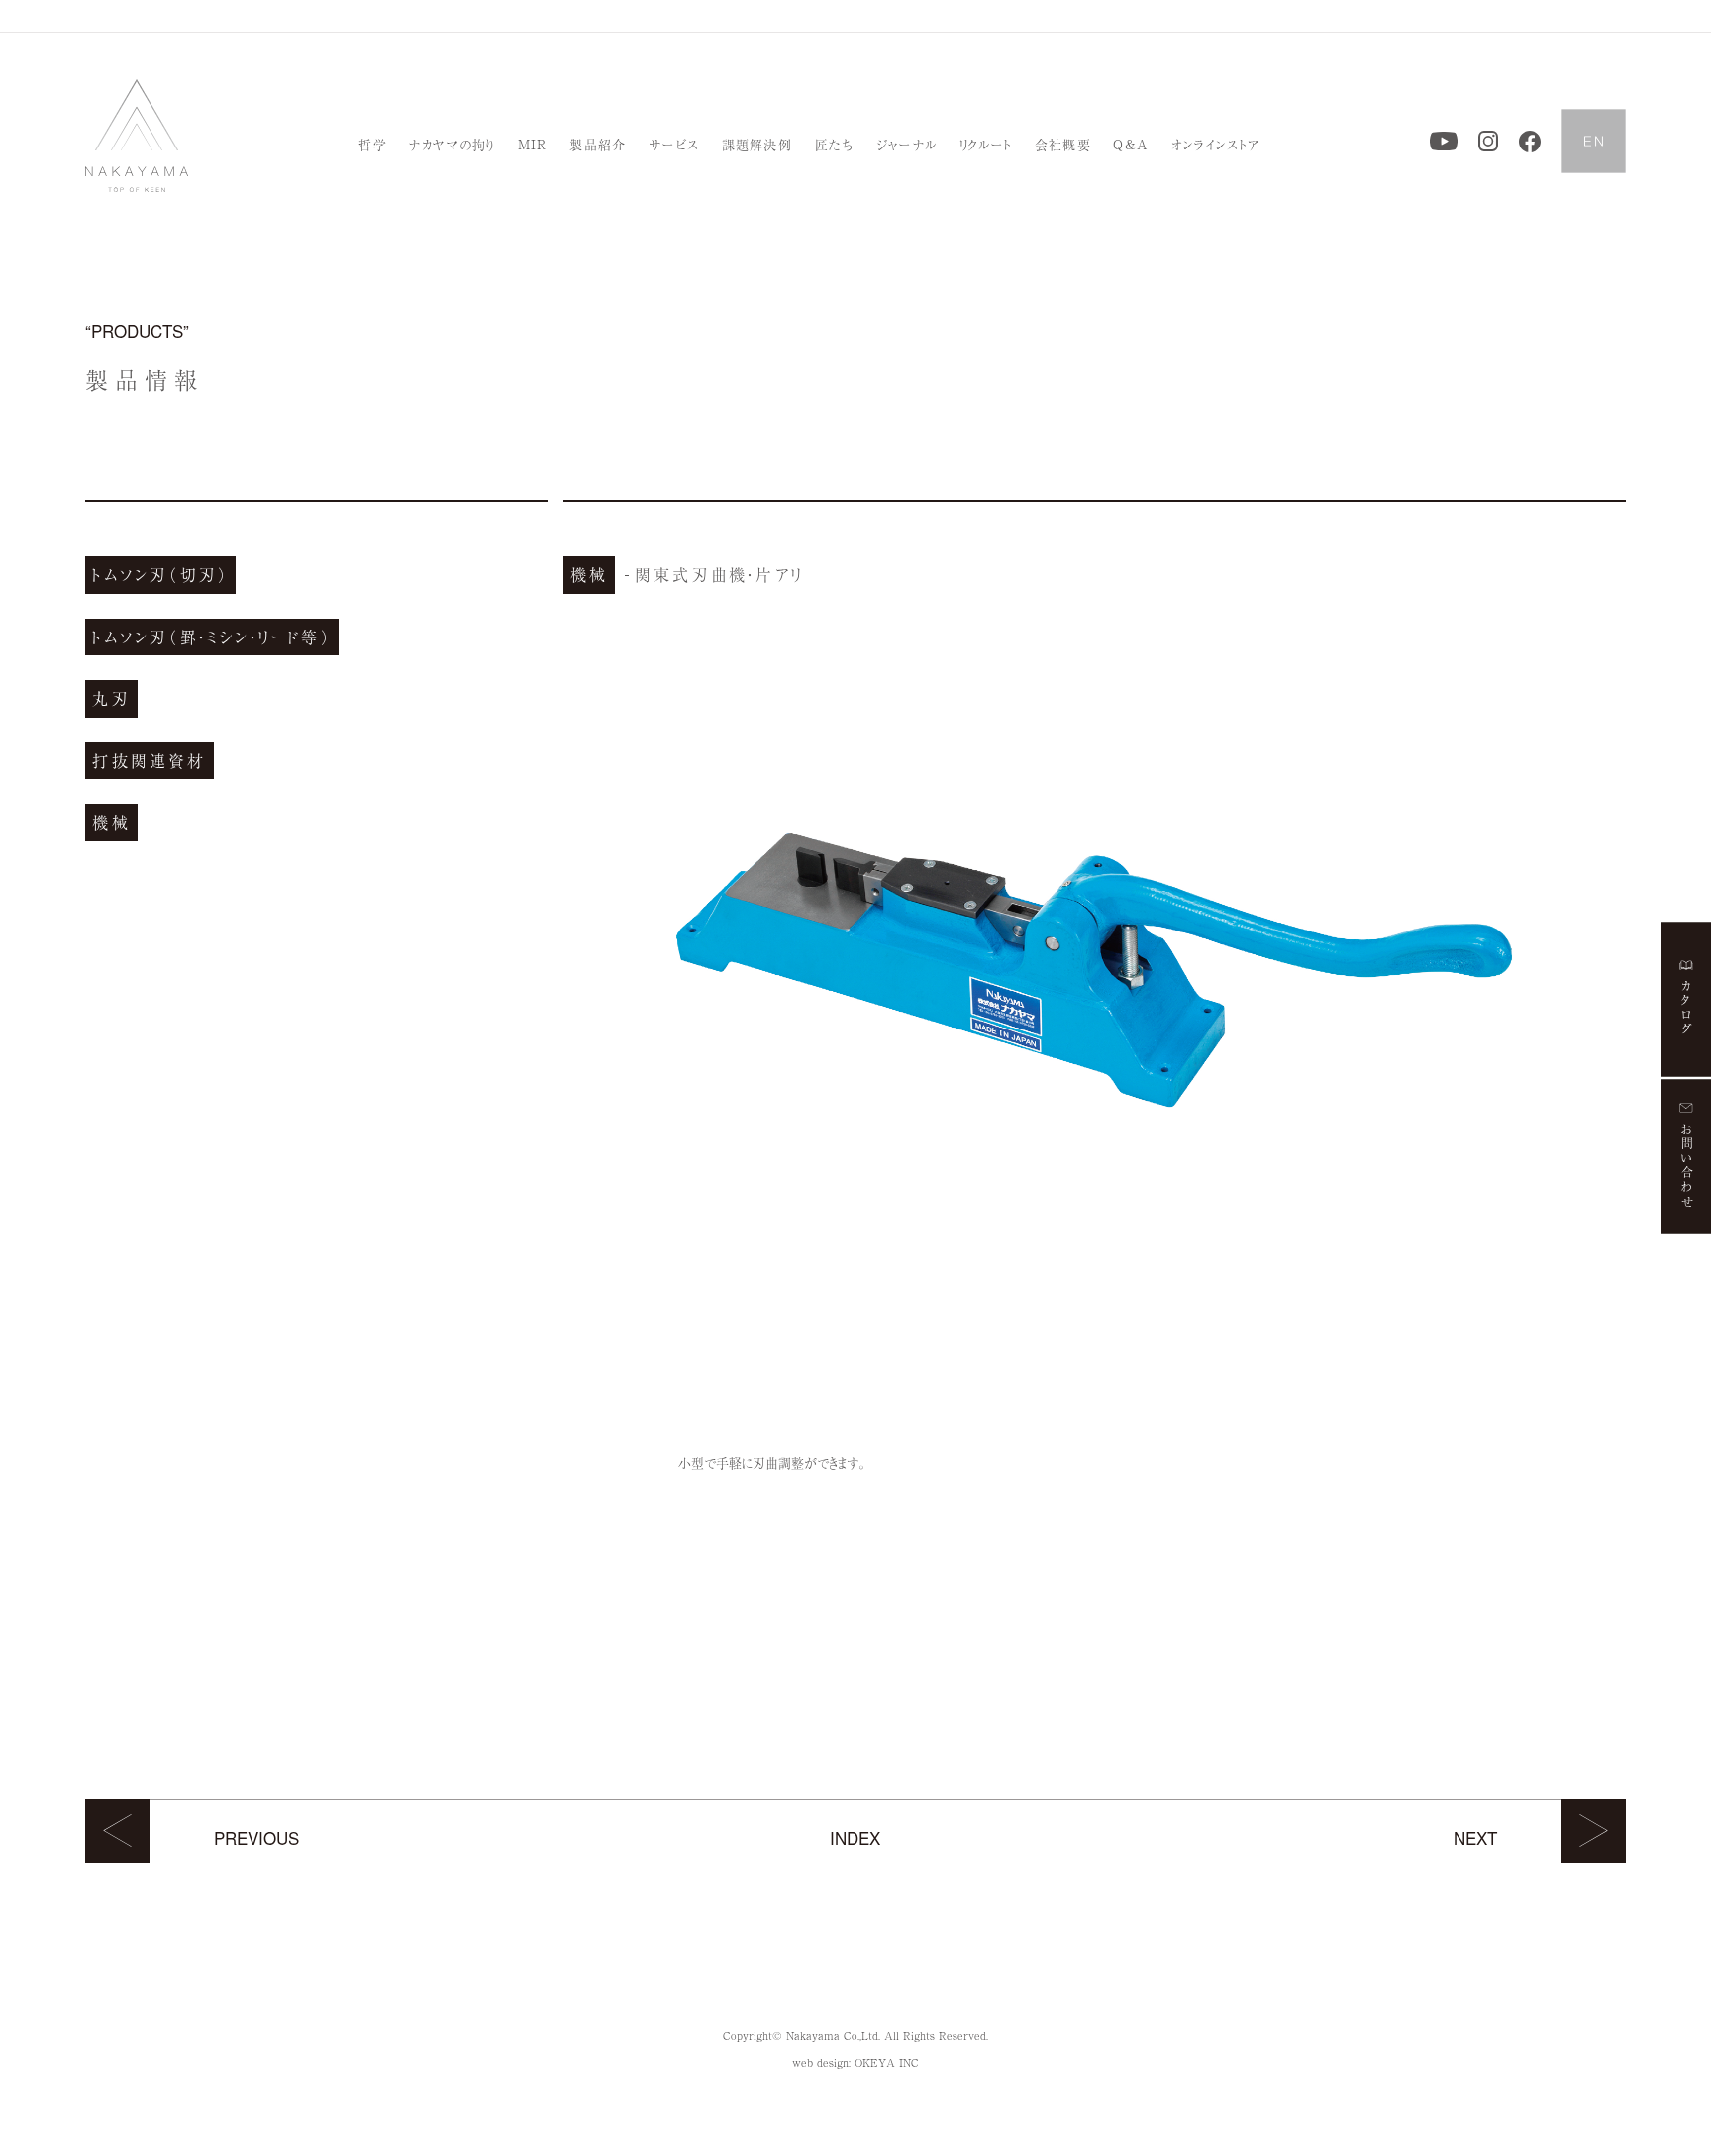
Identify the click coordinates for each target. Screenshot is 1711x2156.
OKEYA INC (887, 2062)
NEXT (1475, 1838)
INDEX (855, 1838)
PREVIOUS (256, 1838)
